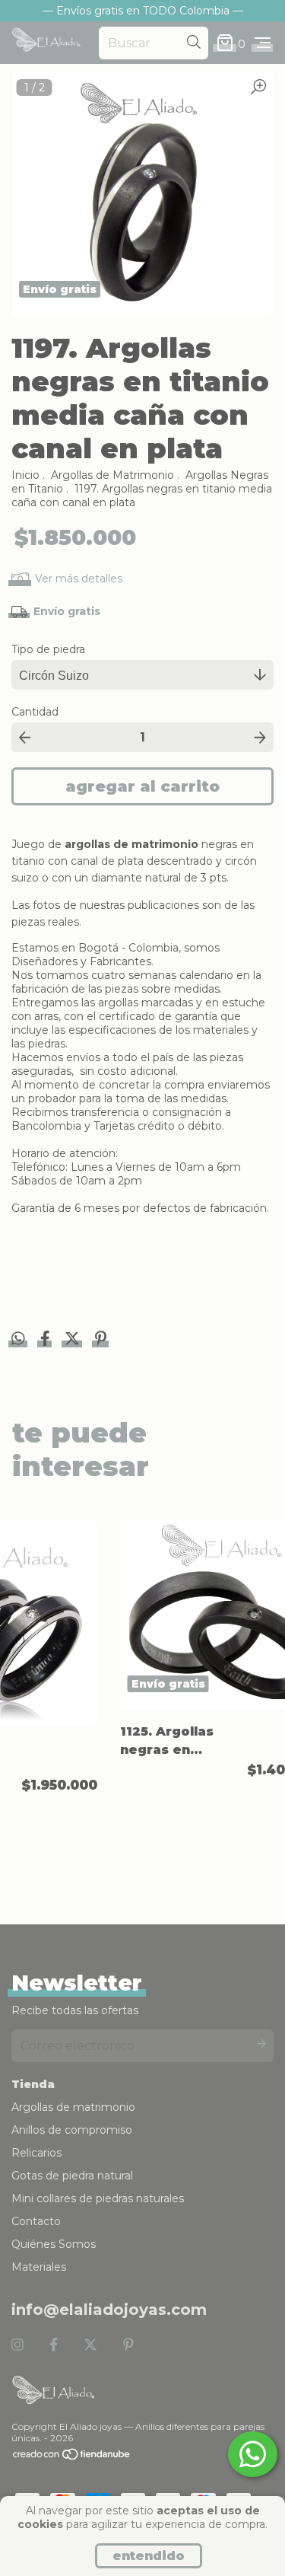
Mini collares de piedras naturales (98, 2198)
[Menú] (263, 43)
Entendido (149, 2556)
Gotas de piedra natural (72, 2176)
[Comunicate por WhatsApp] (253, 2454)
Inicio (25, 475)
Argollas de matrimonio (73, 2107)
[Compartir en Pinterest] (101, 1341)
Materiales (39, 2267)
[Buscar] (194, 43)
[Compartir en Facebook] (47, 1341)
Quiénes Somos (54, 2244)
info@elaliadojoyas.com (109, 2310)
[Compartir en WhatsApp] (18, 1339)
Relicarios (36, 2153)
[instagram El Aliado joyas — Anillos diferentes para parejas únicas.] (17, 2345)
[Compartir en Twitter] (74, 1341)
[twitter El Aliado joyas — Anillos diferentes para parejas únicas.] (90, 2345)
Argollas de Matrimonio (112, 475)
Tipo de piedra (48, 649)
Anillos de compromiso (72, 2130)
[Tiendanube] (72, 2457)
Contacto (36, 2221)
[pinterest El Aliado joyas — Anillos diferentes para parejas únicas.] (128, 2345)
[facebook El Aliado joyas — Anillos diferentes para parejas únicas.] (54, 2345)
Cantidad (35, 712)
